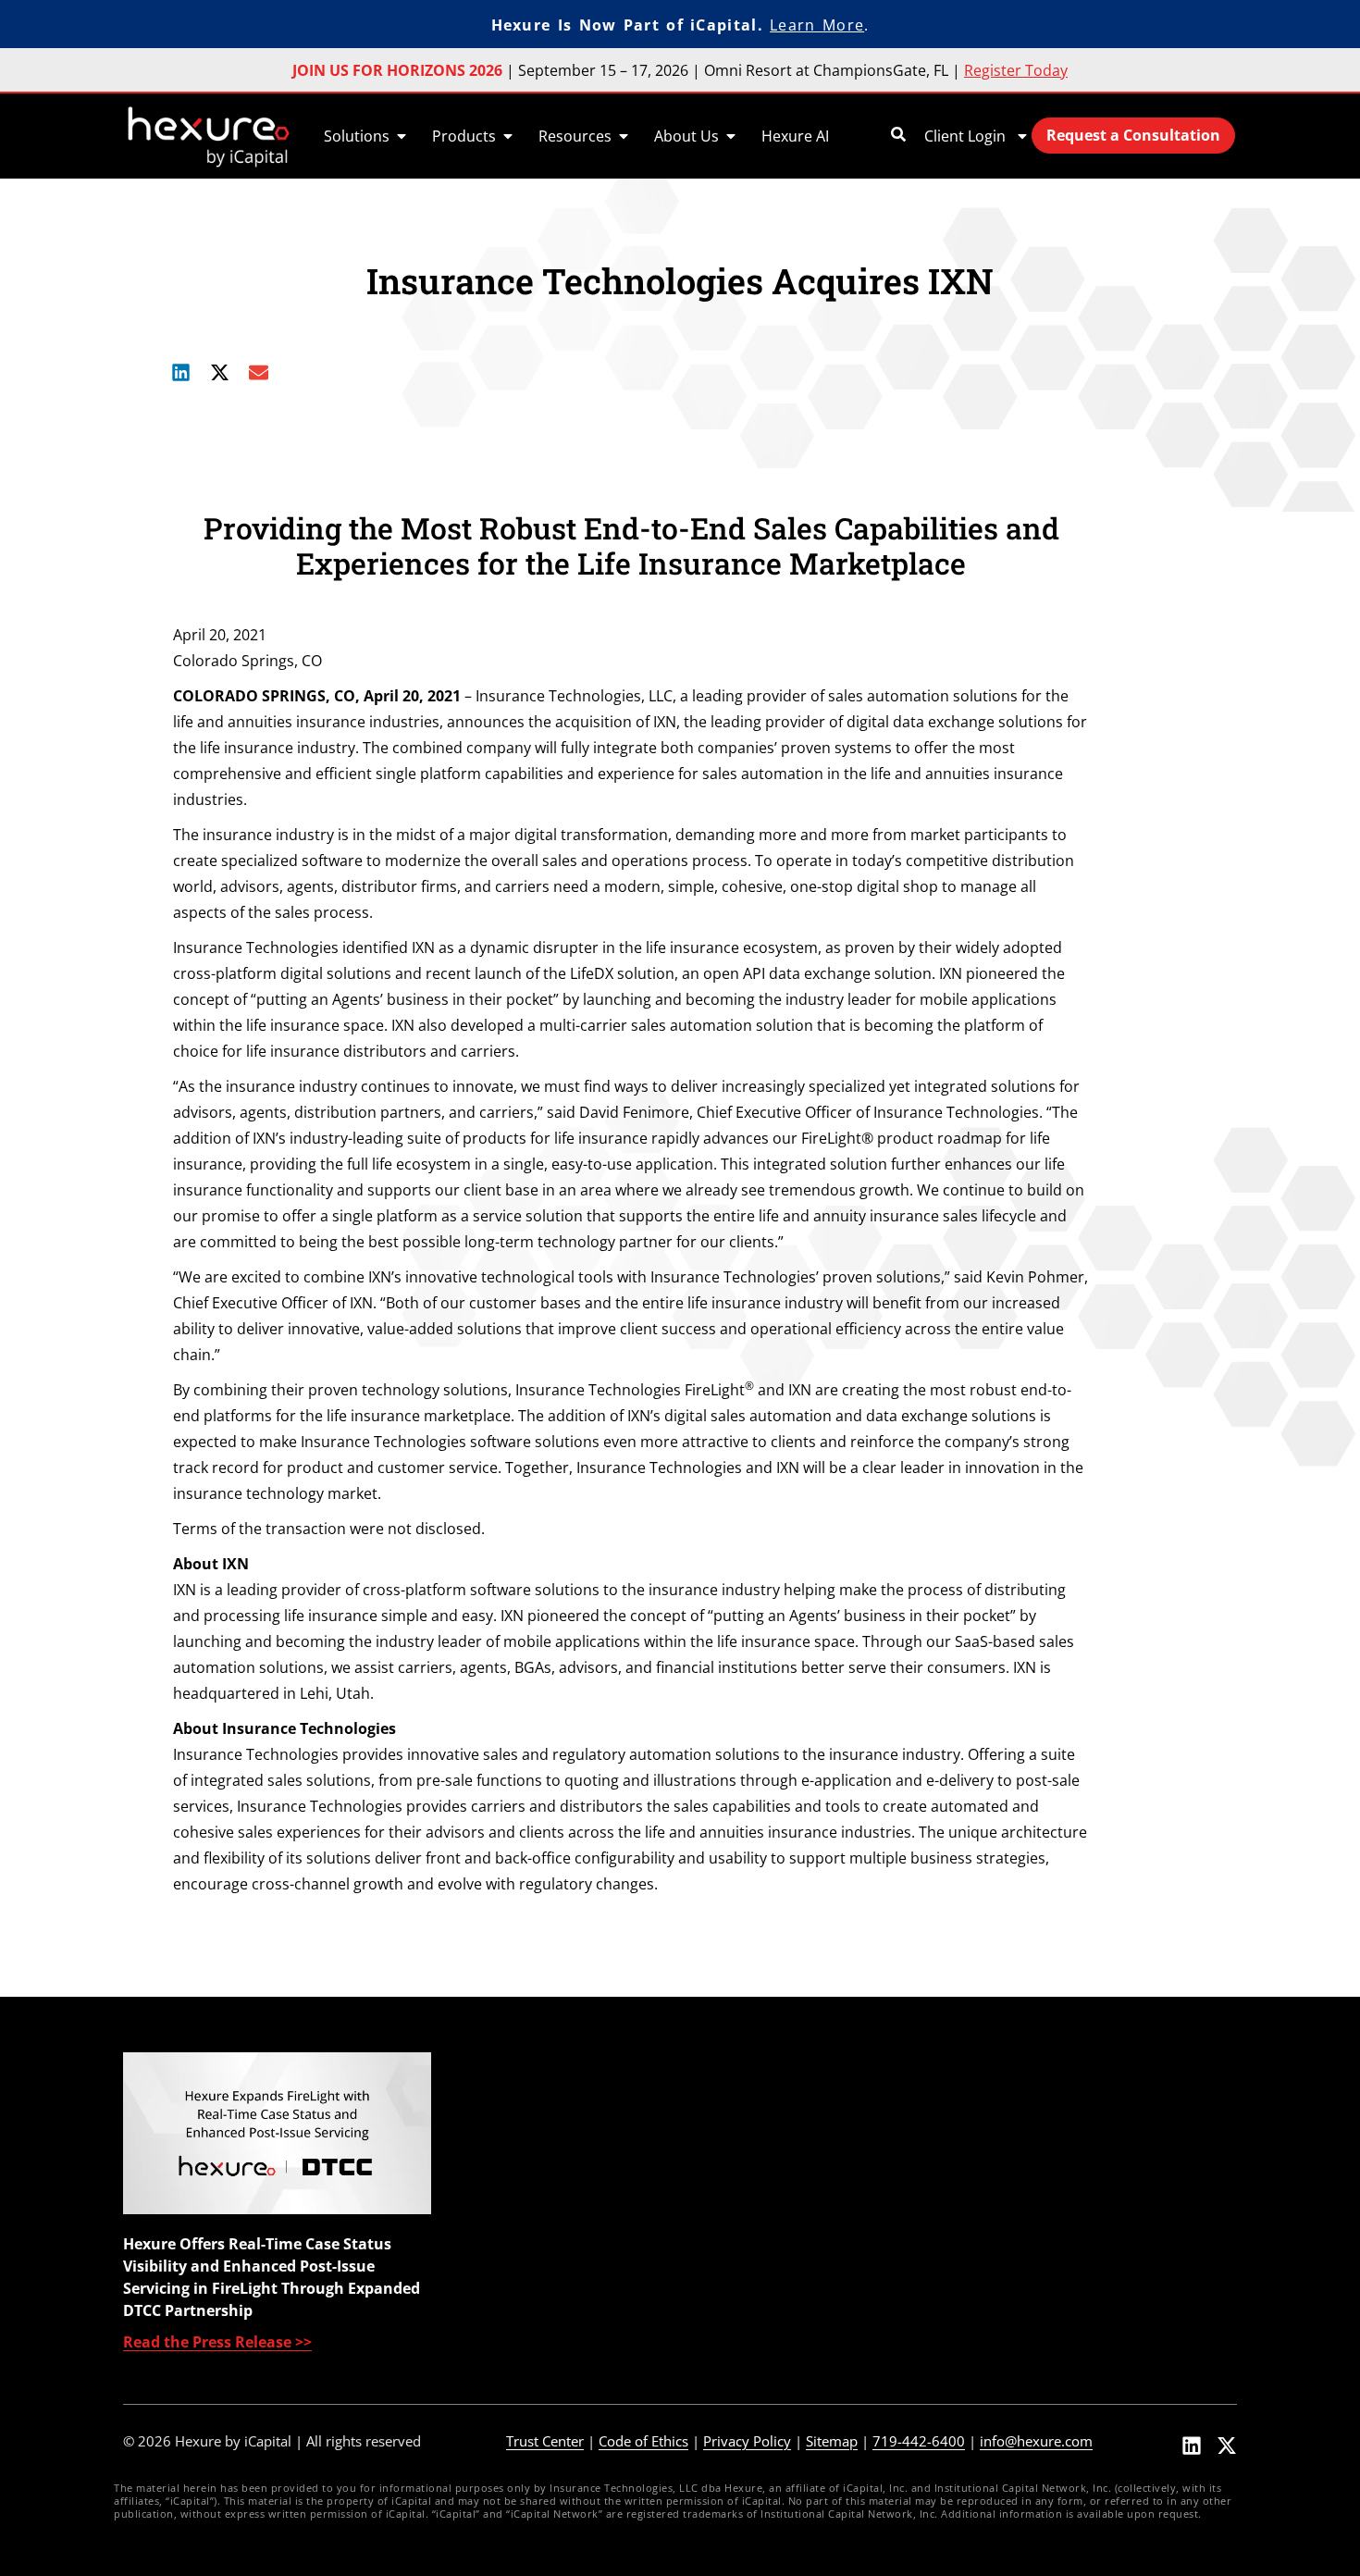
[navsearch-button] (898, 136)
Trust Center (545, 2441)
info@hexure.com (1036, 2441)
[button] (181, 373)
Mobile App (533, 2136)
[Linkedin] (1192, 2446)
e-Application (788, 2202)
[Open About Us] (731, 136)
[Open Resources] (624, 136)
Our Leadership (1043, 2136)
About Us (1021, 2102)
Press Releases (1041, 2202)
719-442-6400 (919, 2441)
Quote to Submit (552, 2269)
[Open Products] (508, 136)
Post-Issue (778, 2269)
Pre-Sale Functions (807, 2102)
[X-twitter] (1227, 2446)
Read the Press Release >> (217, 2342)
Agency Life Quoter (560, 2169)
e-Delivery (777, 2235)
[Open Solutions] (402, 136)
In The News (1031, 2235)
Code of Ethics (643, 2441)
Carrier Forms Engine (568, 2202)
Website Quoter (549, 2235)
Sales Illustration (800, 2169)
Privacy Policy (747, 2441)
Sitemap (832, 2441)
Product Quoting (800, 2136)
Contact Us (1027, 2302)
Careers (1016, 2269)
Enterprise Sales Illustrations (594, 2102)
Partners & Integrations (1071, 2169)
